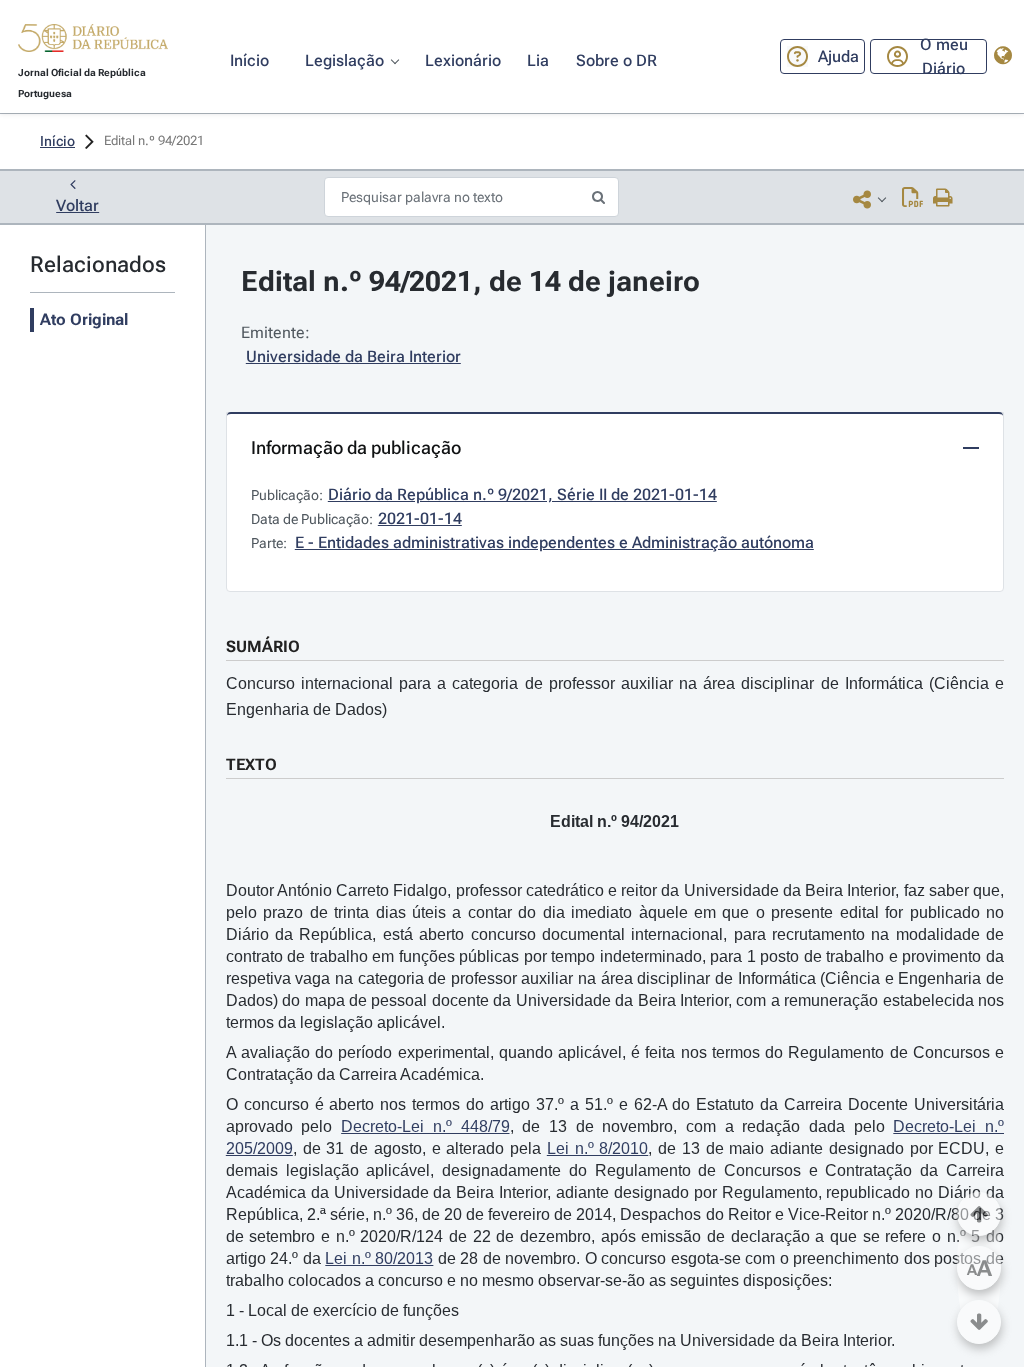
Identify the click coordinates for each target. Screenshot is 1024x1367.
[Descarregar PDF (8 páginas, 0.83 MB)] (912, 199)
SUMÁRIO (263, 646)
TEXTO (251, 764)
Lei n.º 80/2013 (379, 1258)
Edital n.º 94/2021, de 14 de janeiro (470, 281)
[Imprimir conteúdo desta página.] (943, 199)
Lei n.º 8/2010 (598, 1148)
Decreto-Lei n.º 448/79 (425, 1126)
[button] (93, 41)
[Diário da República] (93, 42)
